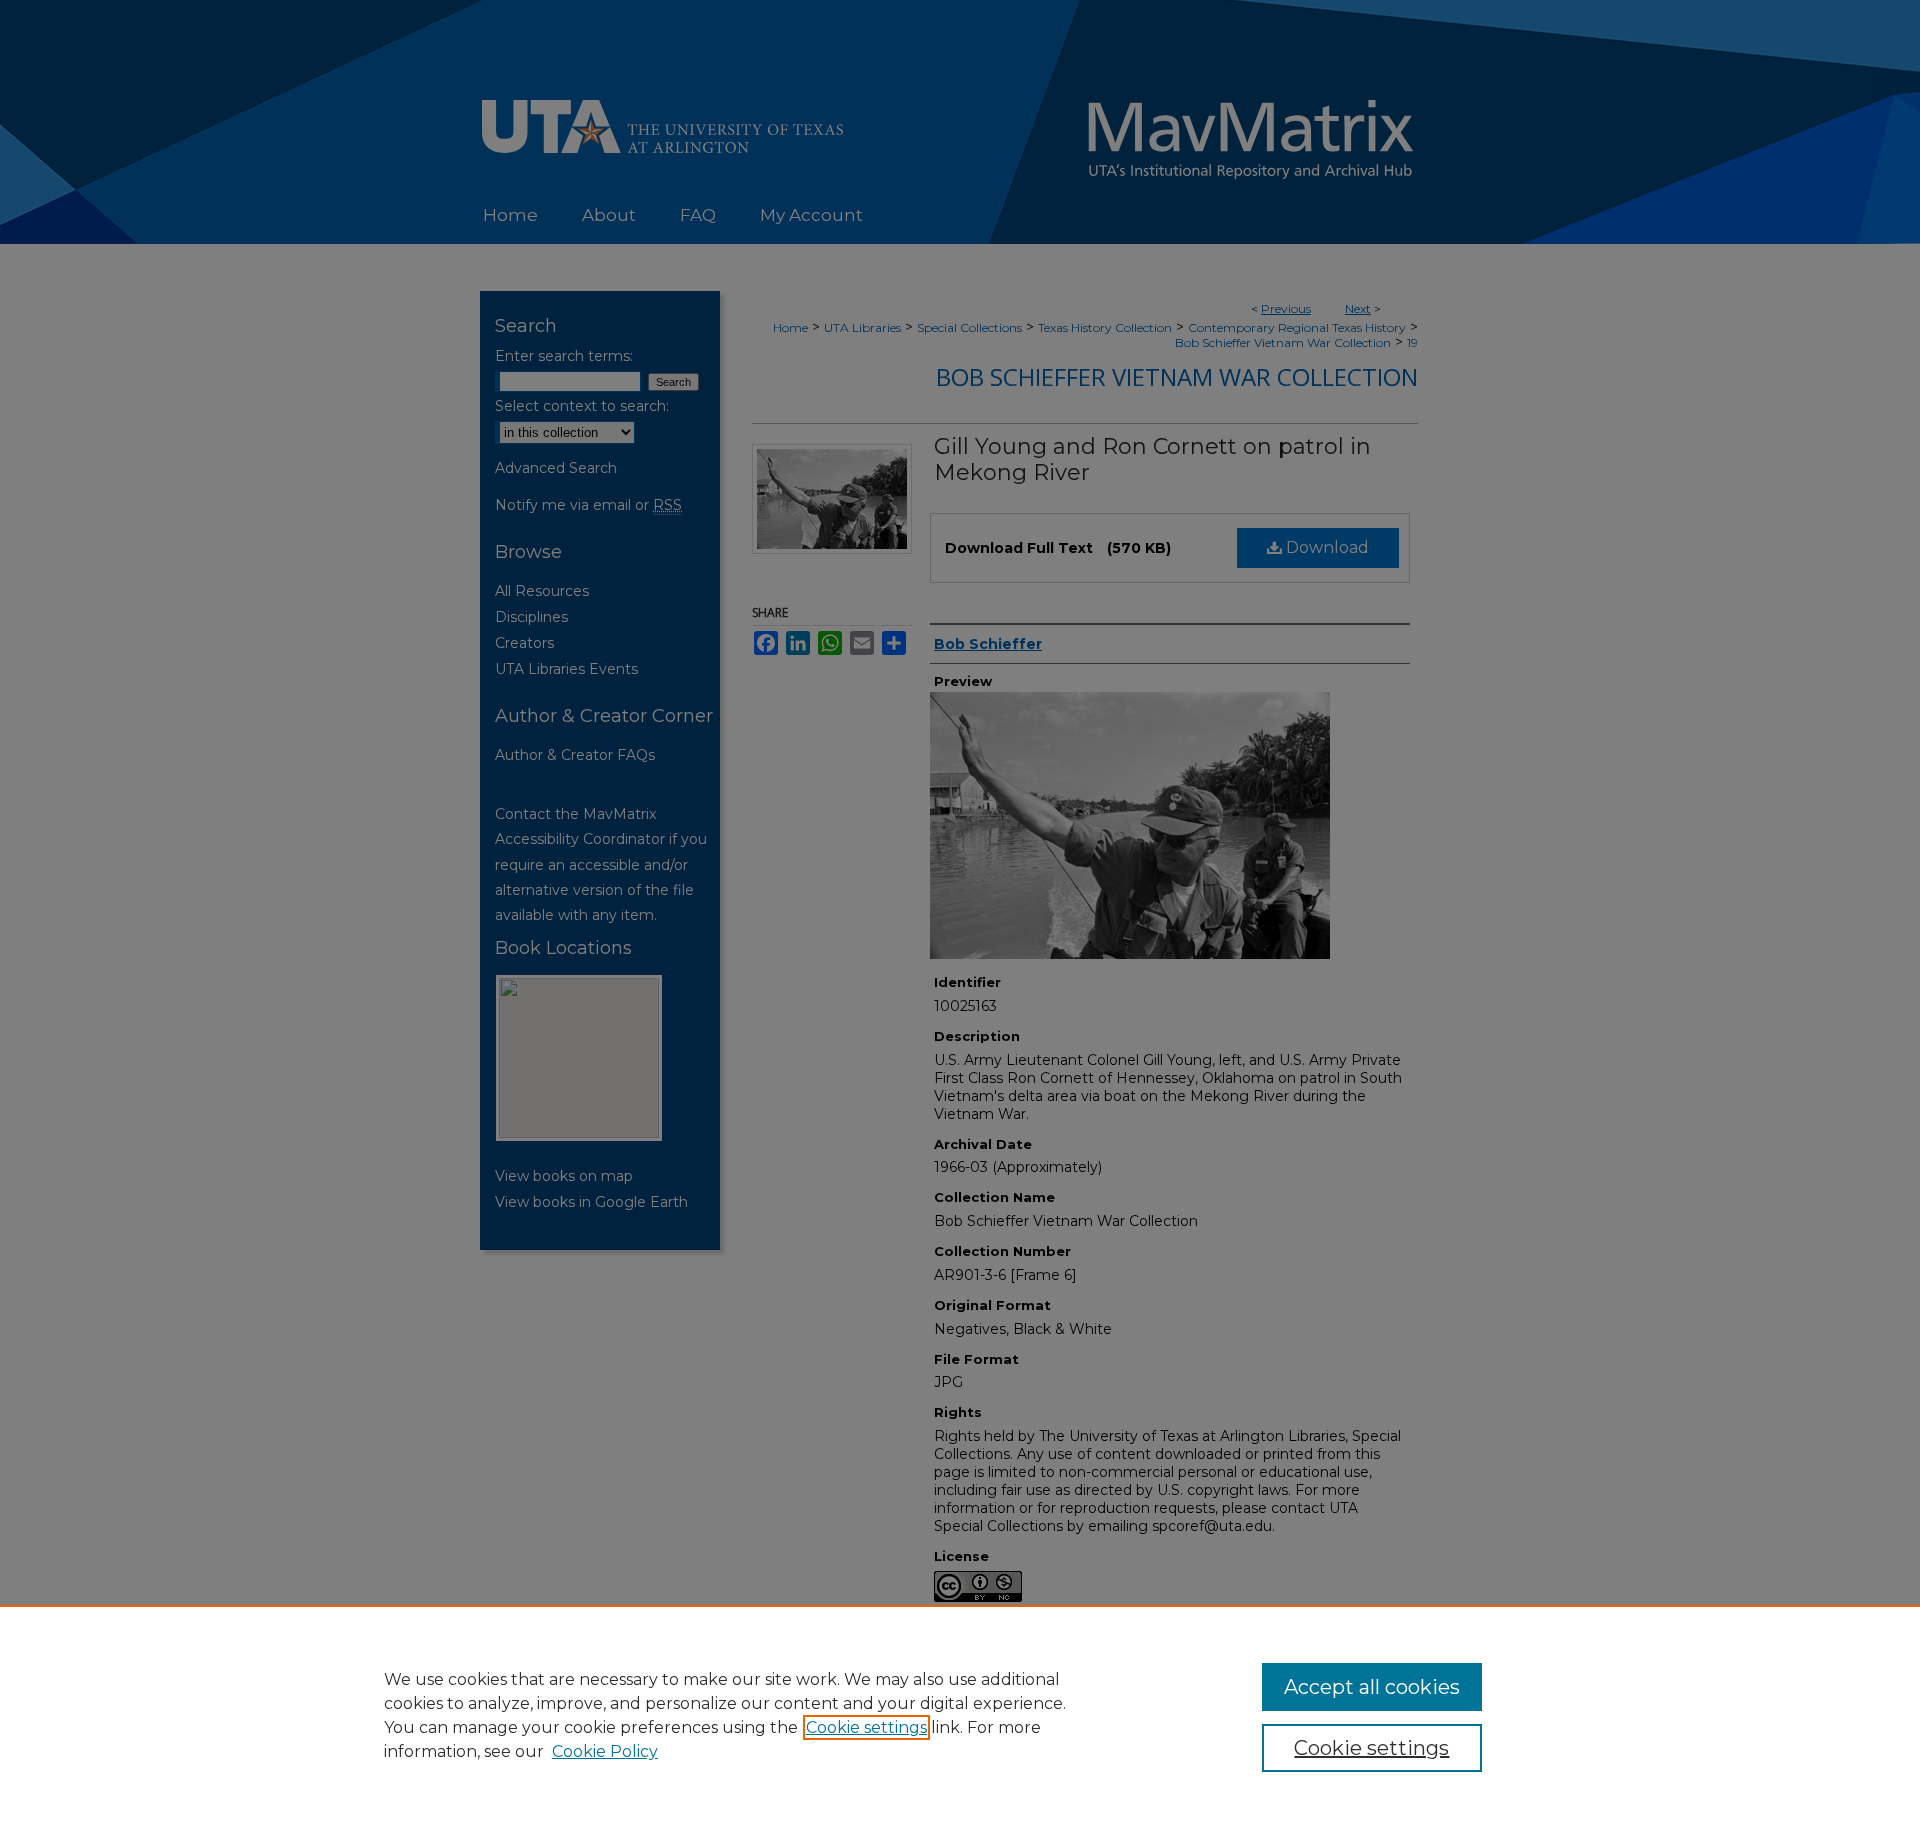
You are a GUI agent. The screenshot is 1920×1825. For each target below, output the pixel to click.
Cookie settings (866, 1727)
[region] (960, 1715)
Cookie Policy (605, 1751)
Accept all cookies (1372, 1687)
